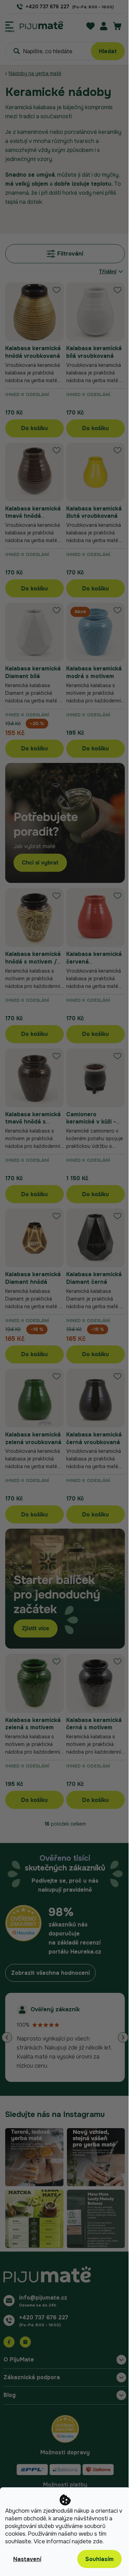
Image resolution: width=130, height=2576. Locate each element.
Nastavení (27, 2559)
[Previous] (7, 2037)
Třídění (108, 272)
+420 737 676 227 (44, 2317)
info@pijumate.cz (43, 2298)
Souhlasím (99, 2559)
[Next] (123, 2037)
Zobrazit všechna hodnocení (50, 1973)
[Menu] (10, 25)
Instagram (25, 2342)
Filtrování (70, 254)
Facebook (9, 2342)
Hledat (108, 51)
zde (98, 2541)
